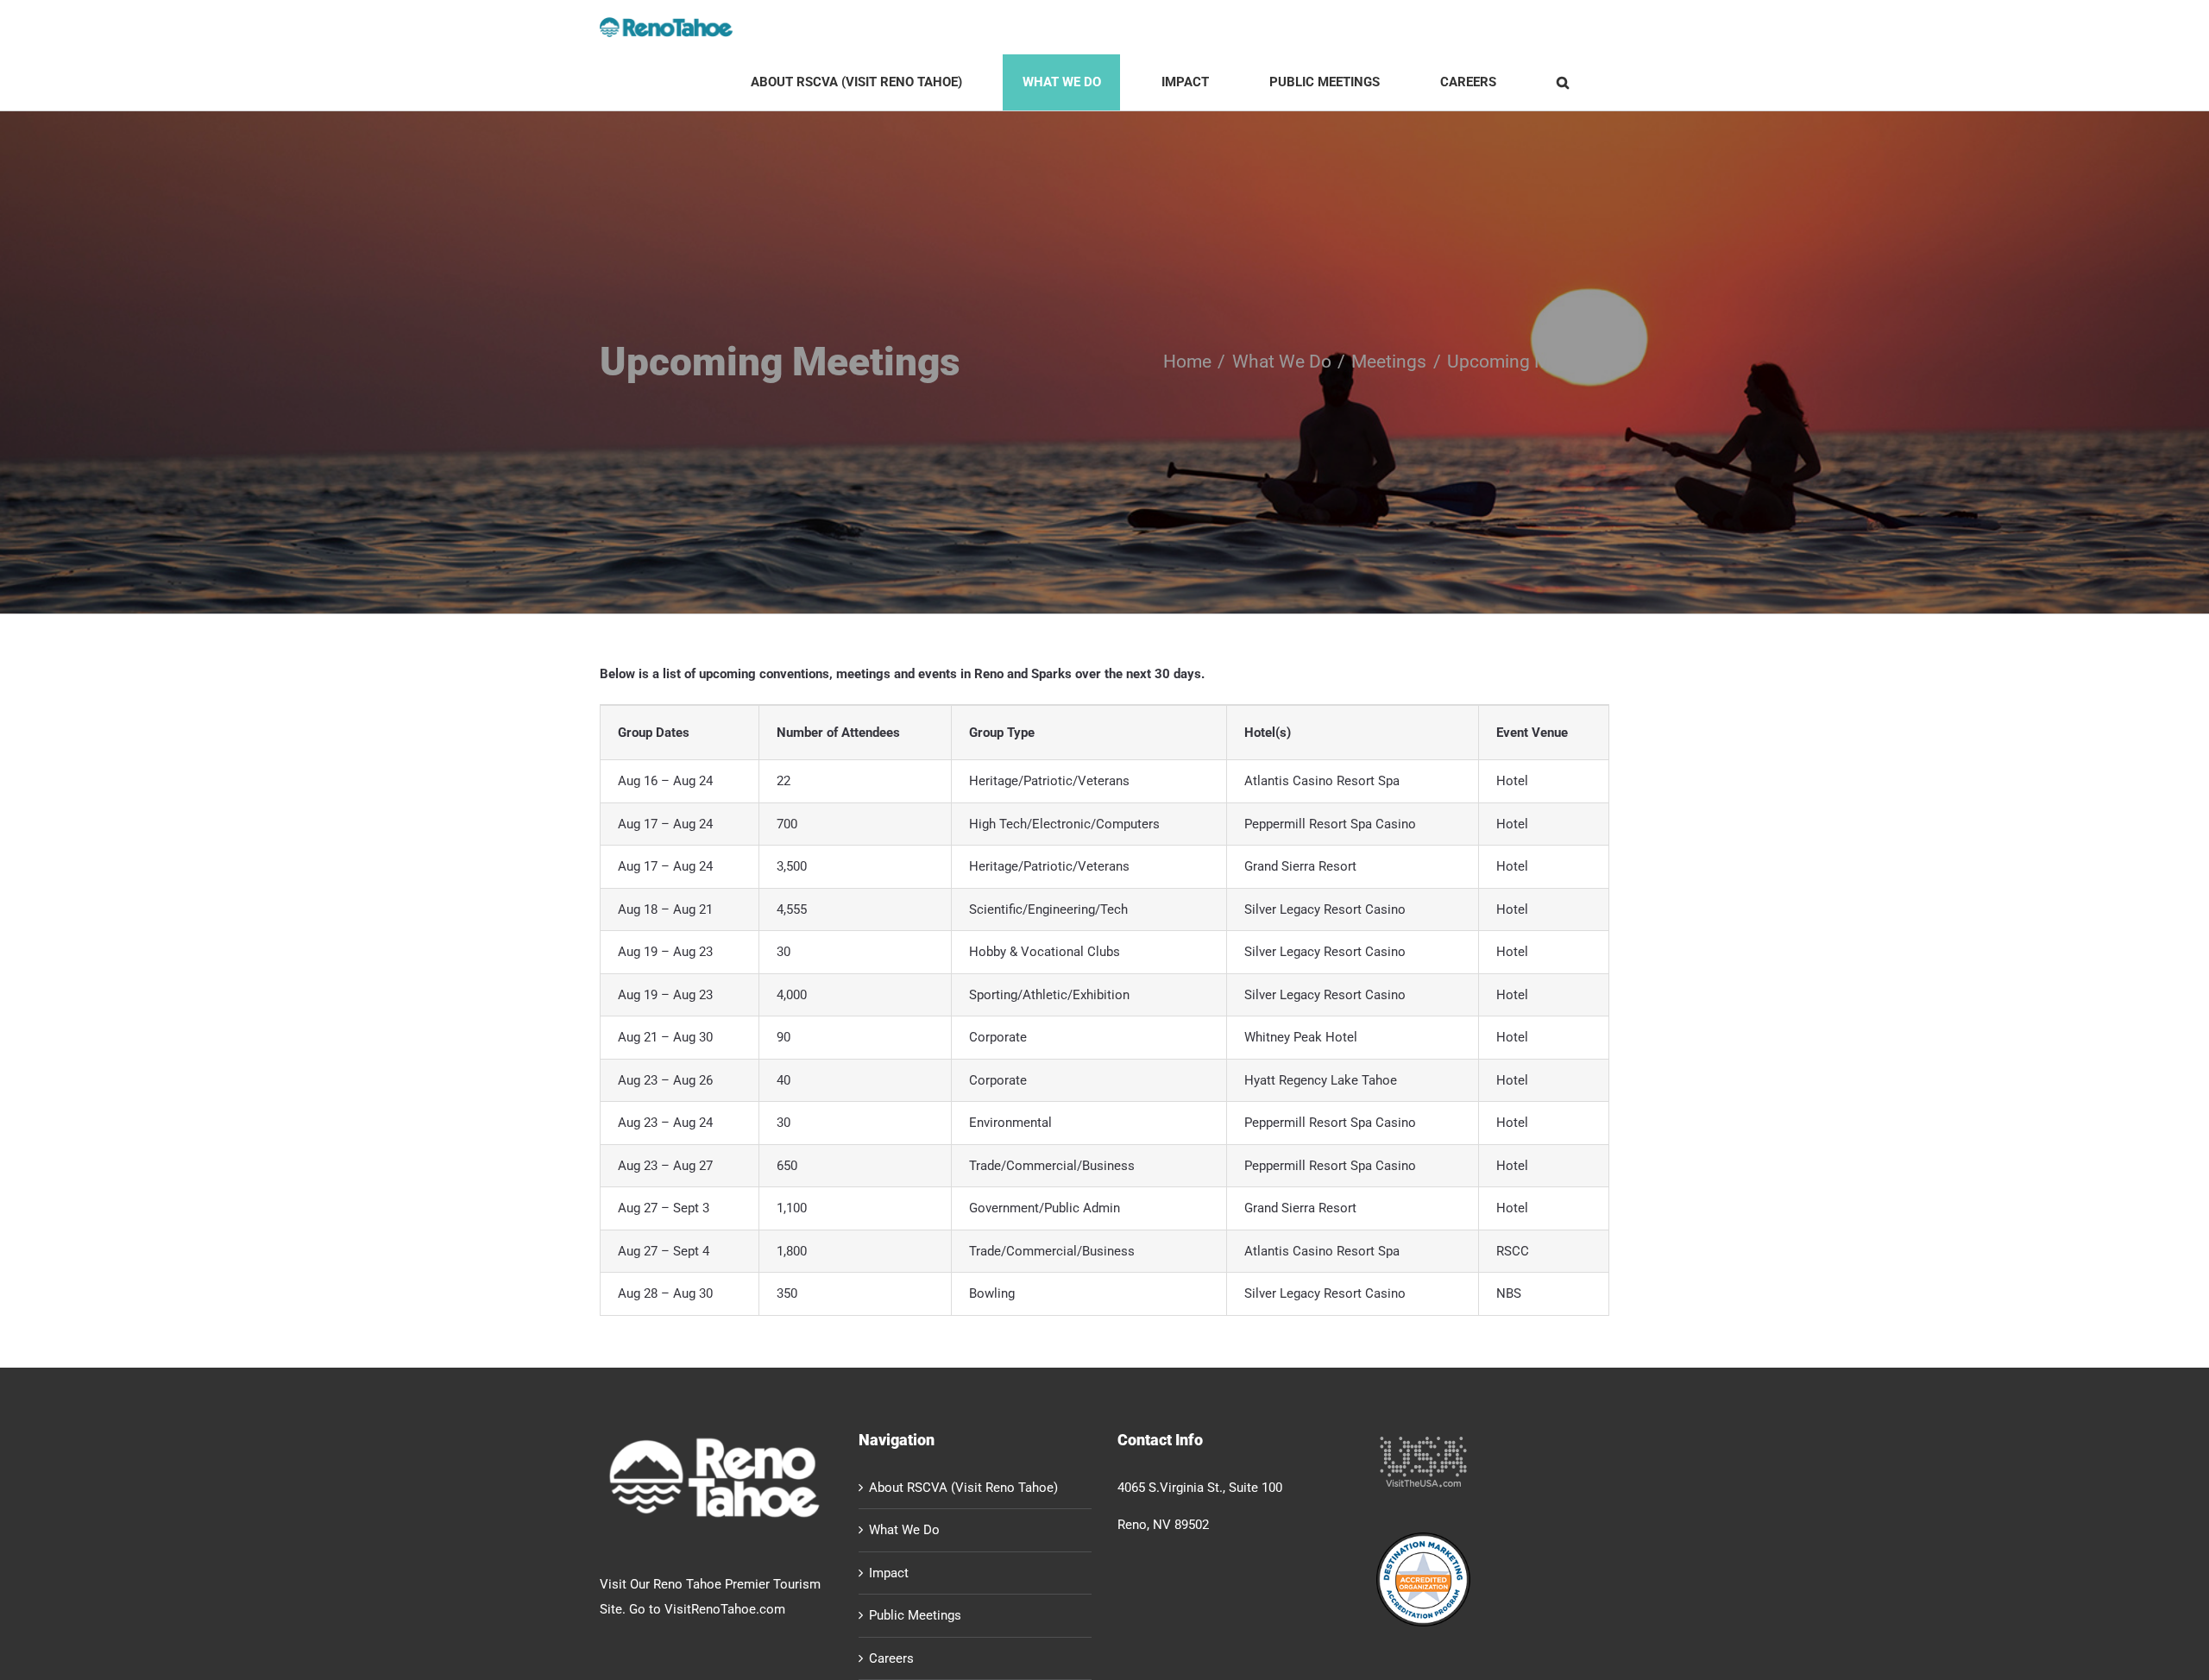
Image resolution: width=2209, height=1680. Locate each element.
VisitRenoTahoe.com (725, 1609)
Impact (889, 1573)
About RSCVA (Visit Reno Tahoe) (963, 1488)
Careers (891, 1658)
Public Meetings (915, 1615)
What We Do (904, 1530)
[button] (1562, 82)
